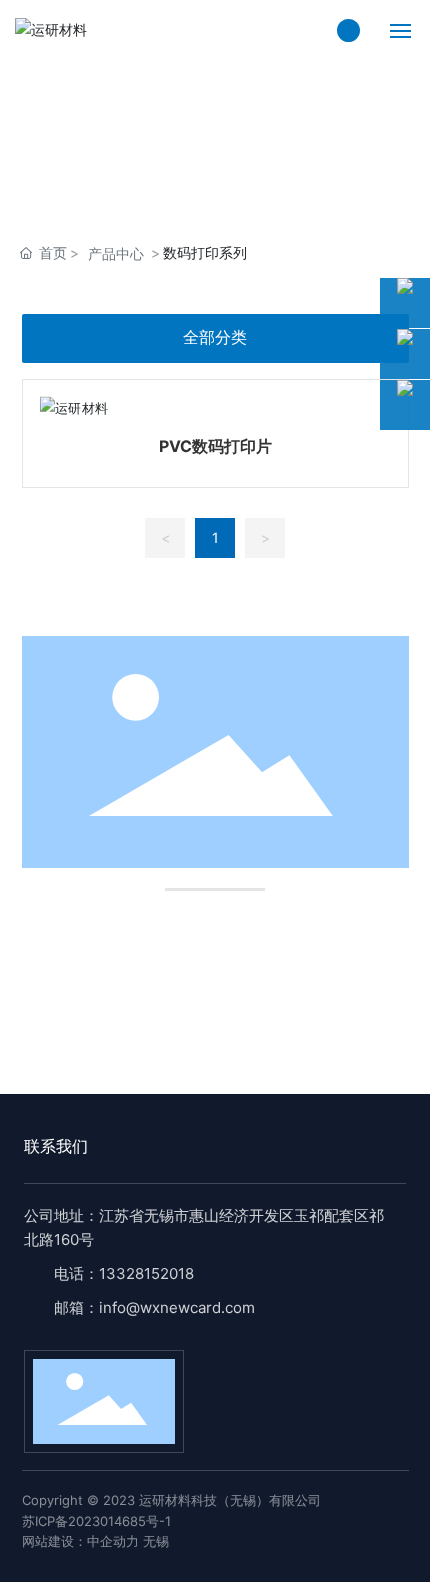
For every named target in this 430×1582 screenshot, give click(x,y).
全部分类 (215, 337)
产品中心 (116, 253)
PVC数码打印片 (215, 446)
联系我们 (56, 1146)
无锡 (156, 1541)
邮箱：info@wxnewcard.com (154, 1307)
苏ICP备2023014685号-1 (96, 1521)
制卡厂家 (108, 980)
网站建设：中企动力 (80, 1541)
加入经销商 (323, 980)
